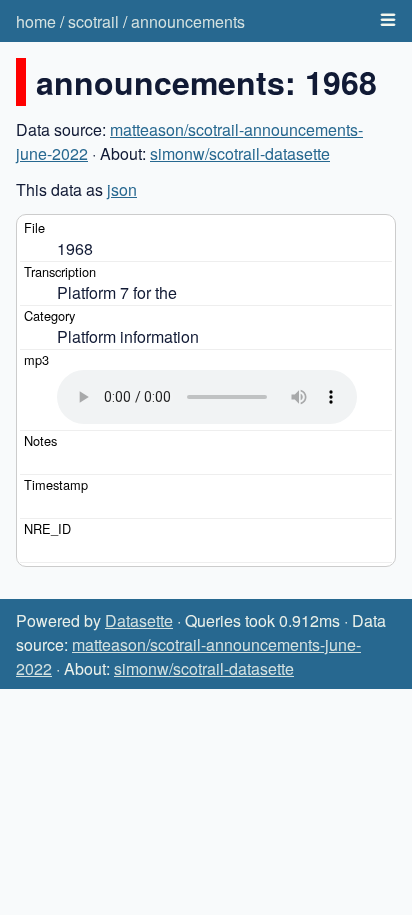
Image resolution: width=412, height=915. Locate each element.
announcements (188, 21)
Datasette (139, 620)
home (36, 21)
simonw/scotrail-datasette (240, 153)
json (122, 189)
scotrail (93, 21)
